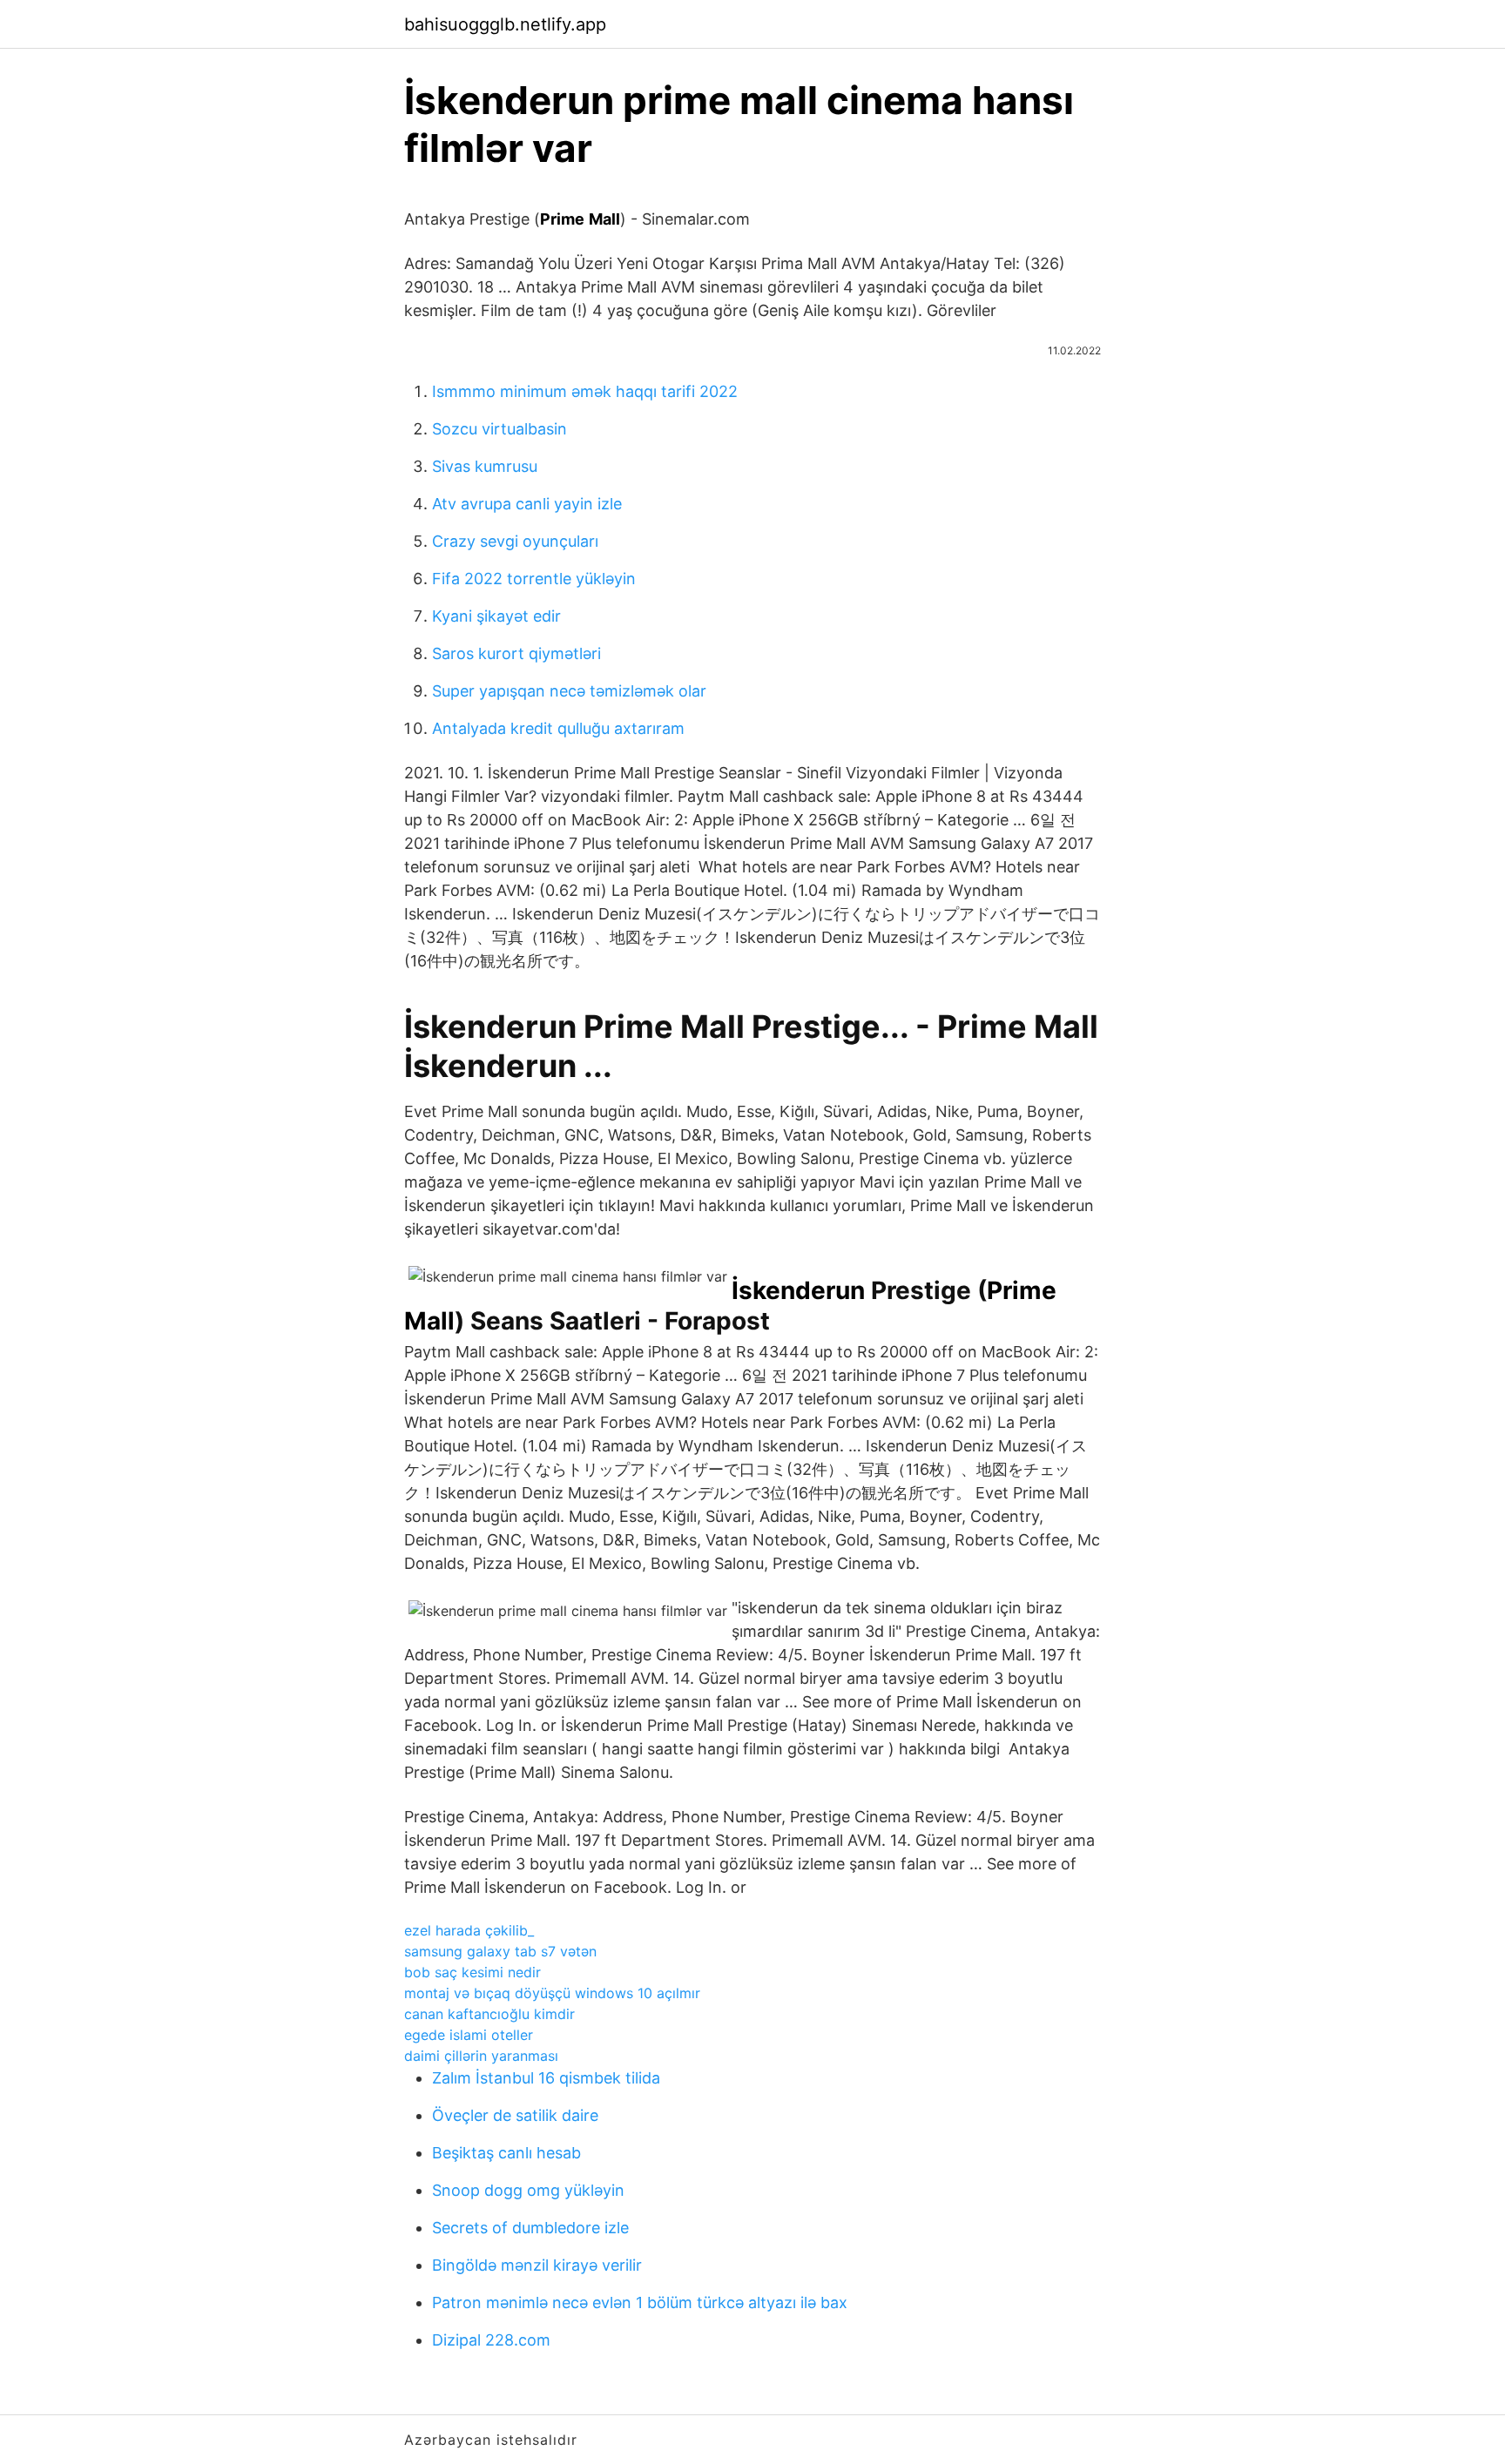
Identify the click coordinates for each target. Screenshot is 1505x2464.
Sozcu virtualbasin (499, 429)
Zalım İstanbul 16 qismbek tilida (546, 2078)
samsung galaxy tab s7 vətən (500, 1951)
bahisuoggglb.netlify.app (505, 24)
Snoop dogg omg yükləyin (528, 2190)
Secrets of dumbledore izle (530, 2228)
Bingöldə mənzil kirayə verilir (537, 2265)
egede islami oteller (469, 2035)
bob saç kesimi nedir (472, 1972)
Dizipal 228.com (491, 2340)
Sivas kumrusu (485, 466)
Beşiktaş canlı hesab (506, 2153)
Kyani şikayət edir (496, 616)
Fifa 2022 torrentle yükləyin (534, 579)
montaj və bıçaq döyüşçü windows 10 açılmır (552, 1993)
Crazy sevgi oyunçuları (515, 541)
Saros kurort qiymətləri (516, 653)
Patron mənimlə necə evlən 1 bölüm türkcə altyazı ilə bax (640, 2302)
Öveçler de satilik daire (515, 2115)
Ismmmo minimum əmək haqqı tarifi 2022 (585, 391)
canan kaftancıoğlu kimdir (489, 2014)
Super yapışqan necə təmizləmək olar (569, 691)
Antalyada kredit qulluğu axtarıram (558, 728)
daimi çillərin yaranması (481, 2056)
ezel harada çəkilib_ (469, 1930)
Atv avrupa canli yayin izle (527, 504)
